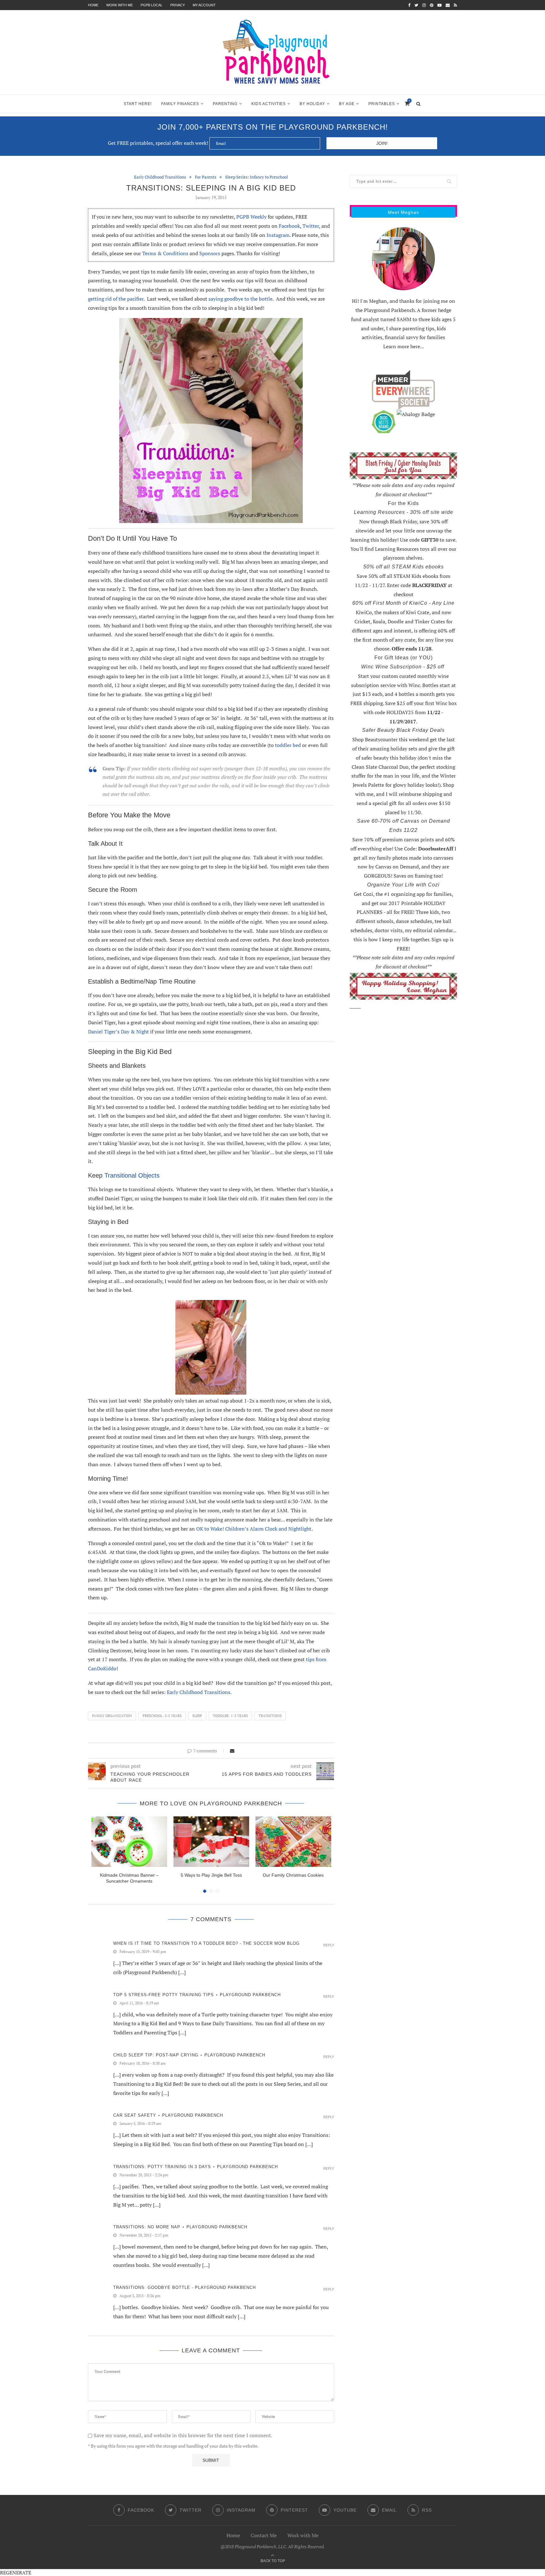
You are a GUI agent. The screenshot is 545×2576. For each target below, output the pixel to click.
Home (93, 5)
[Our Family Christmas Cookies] (293, 1842)
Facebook (289, 226)
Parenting (225, 104)
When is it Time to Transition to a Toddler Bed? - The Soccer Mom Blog (206, 1943)
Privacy (178, 5)
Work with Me (303, 2535)
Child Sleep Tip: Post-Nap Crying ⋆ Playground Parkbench (189, 2055)
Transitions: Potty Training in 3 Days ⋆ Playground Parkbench (196, 2167)
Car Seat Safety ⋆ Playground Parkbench (168, 2115)
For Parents (206, 177)
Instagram (278, 235)
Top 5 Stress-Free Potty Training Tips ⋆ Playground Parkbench (197, 1995)
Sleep (197, 1716)
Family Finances (180, 104)
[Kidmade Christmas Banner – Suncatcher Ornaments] (129, 1842)
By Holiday (312, 104)
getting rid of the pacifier (116, 299)
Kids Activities (269, 104)
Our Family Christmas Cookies (293, 1875)
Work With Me (120, 5)
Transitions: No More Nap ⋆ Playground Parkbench (180, 2227)
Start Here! (138, 104)
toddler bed (288, 745)
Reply (329, 1945)
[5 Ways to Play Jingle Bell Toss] (211, 1842)
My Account (204, 5)
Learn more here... (404, 346)
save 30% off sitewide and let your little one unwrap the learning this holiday (401, 531)
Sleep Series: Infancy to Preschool (257, 177)
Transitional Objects (132, 1175)
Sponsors (210, 253)
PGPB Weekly (251, 217)
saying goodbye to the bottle (240, 299)
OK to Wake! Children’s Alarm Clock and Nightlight (254, 1529)
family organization (112, 1716)
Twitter (311, 226)
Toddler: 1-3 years (230, 1716)
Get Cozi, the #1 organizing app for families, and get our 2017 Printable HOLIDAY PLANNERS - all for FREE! (404, 903)
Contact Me (264, 2535)
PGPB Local (152, 5)
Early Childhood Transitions (160, 177)
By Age (347, 104)
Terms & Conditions (165, 253)
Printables (382, 104)
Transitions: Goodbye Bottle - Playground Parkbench (185, 2288)
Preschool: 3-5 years (162, 1716)
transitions (270, 1716)
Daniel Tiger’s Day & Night (119, 1032)
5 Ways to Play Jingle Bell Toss (211, 1875)
